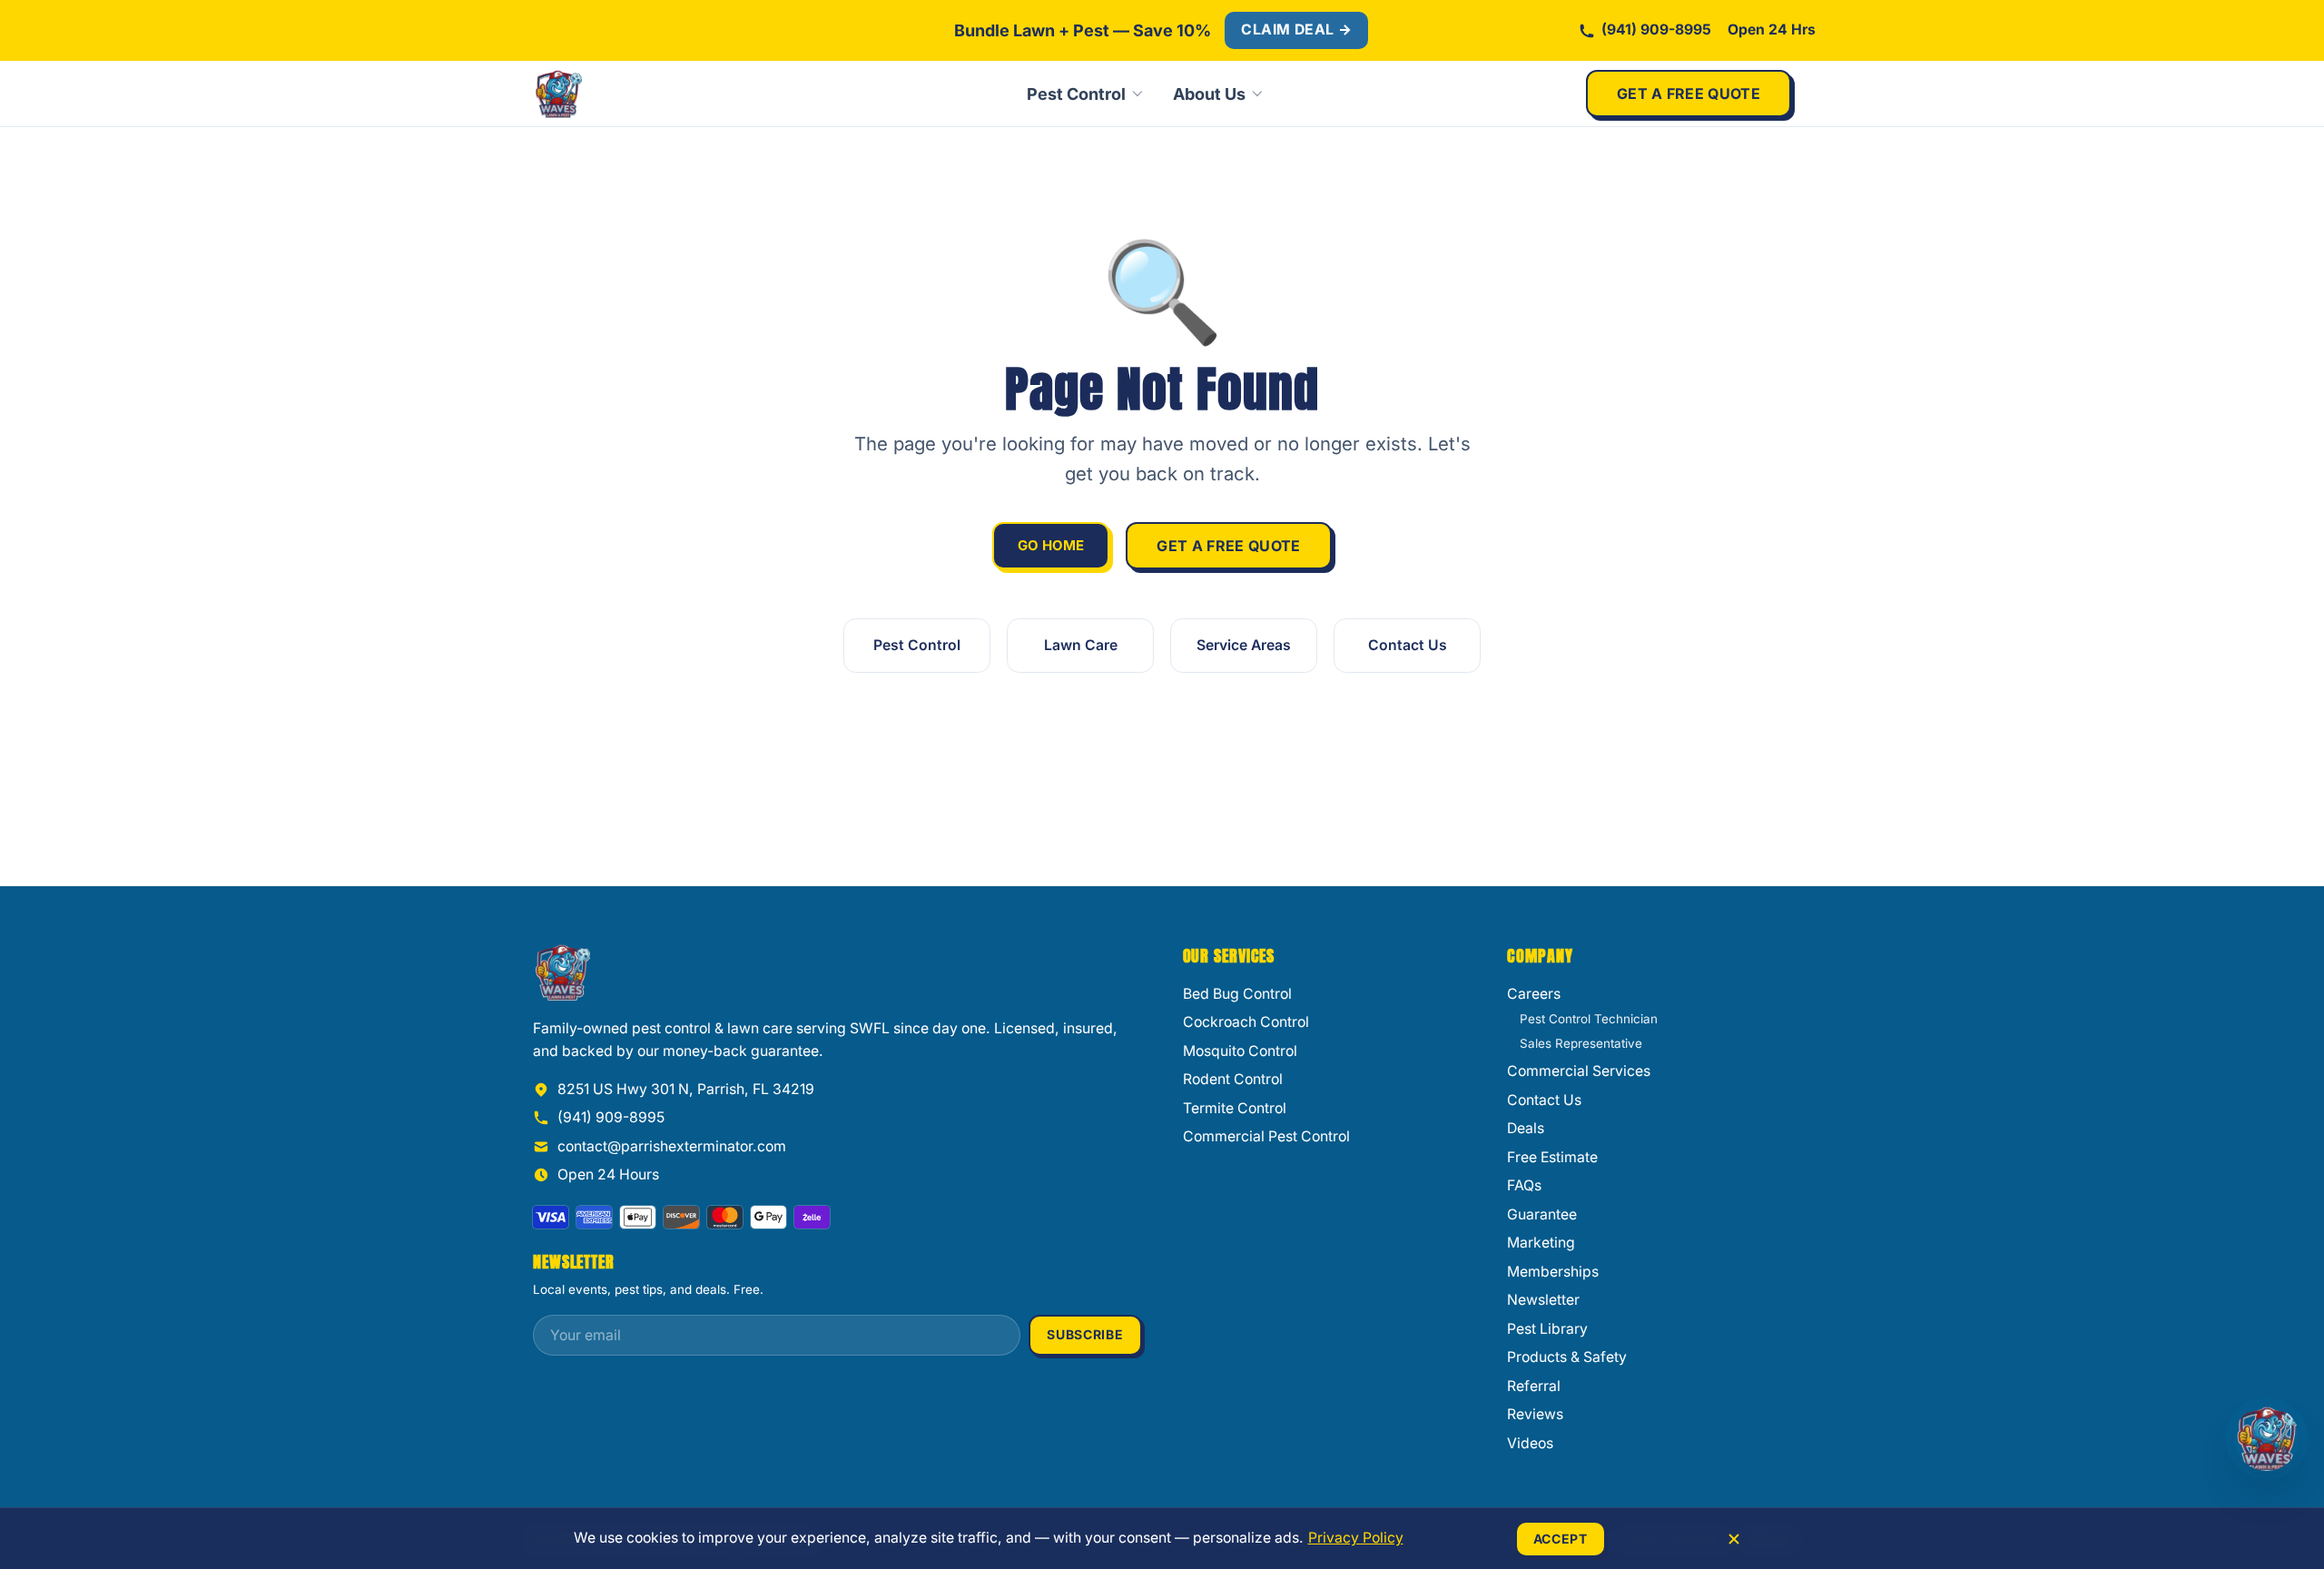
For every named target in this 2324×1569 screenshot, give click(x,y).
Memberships (1553, 1272)
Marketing (1541, 1243)
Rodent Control (1233, 1079)
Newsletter (1543, 1300)
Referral (1534, 1386)
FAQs (1524, 1185)
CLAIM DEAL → (1296, 30)
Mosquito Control (1240, 1051)
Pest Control (1076, 94)
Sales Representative (1581, 1043)
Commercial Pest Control (1266, 1136)
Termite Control (1235, 1108)
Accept (1561, 1539)
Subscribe (1085, 1334)
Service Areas (1244, 645)
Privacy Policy (1356, 1538)
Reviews (1535, 1414)
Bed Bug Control (1237, 994)
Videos (1530, 1443)
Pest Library (1547, 1329)
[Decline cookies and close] (1734, 1539)
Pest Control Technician (1589, 1019)
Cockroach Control (1246, 1022)
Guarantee (1542, 1214)
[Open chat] (2267, 1438)
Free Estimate (1552, 1157)
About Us (1209, 94)
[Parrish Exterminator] (619, 94)
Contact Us (1408, 645)
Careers (1534, 994)
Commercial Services (1579, 1071)
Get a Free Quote (1689, 94)
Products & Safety (1567, 1357)
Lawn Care (1081, 645)
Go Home (1051, 545)
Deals (1526, 1128)
